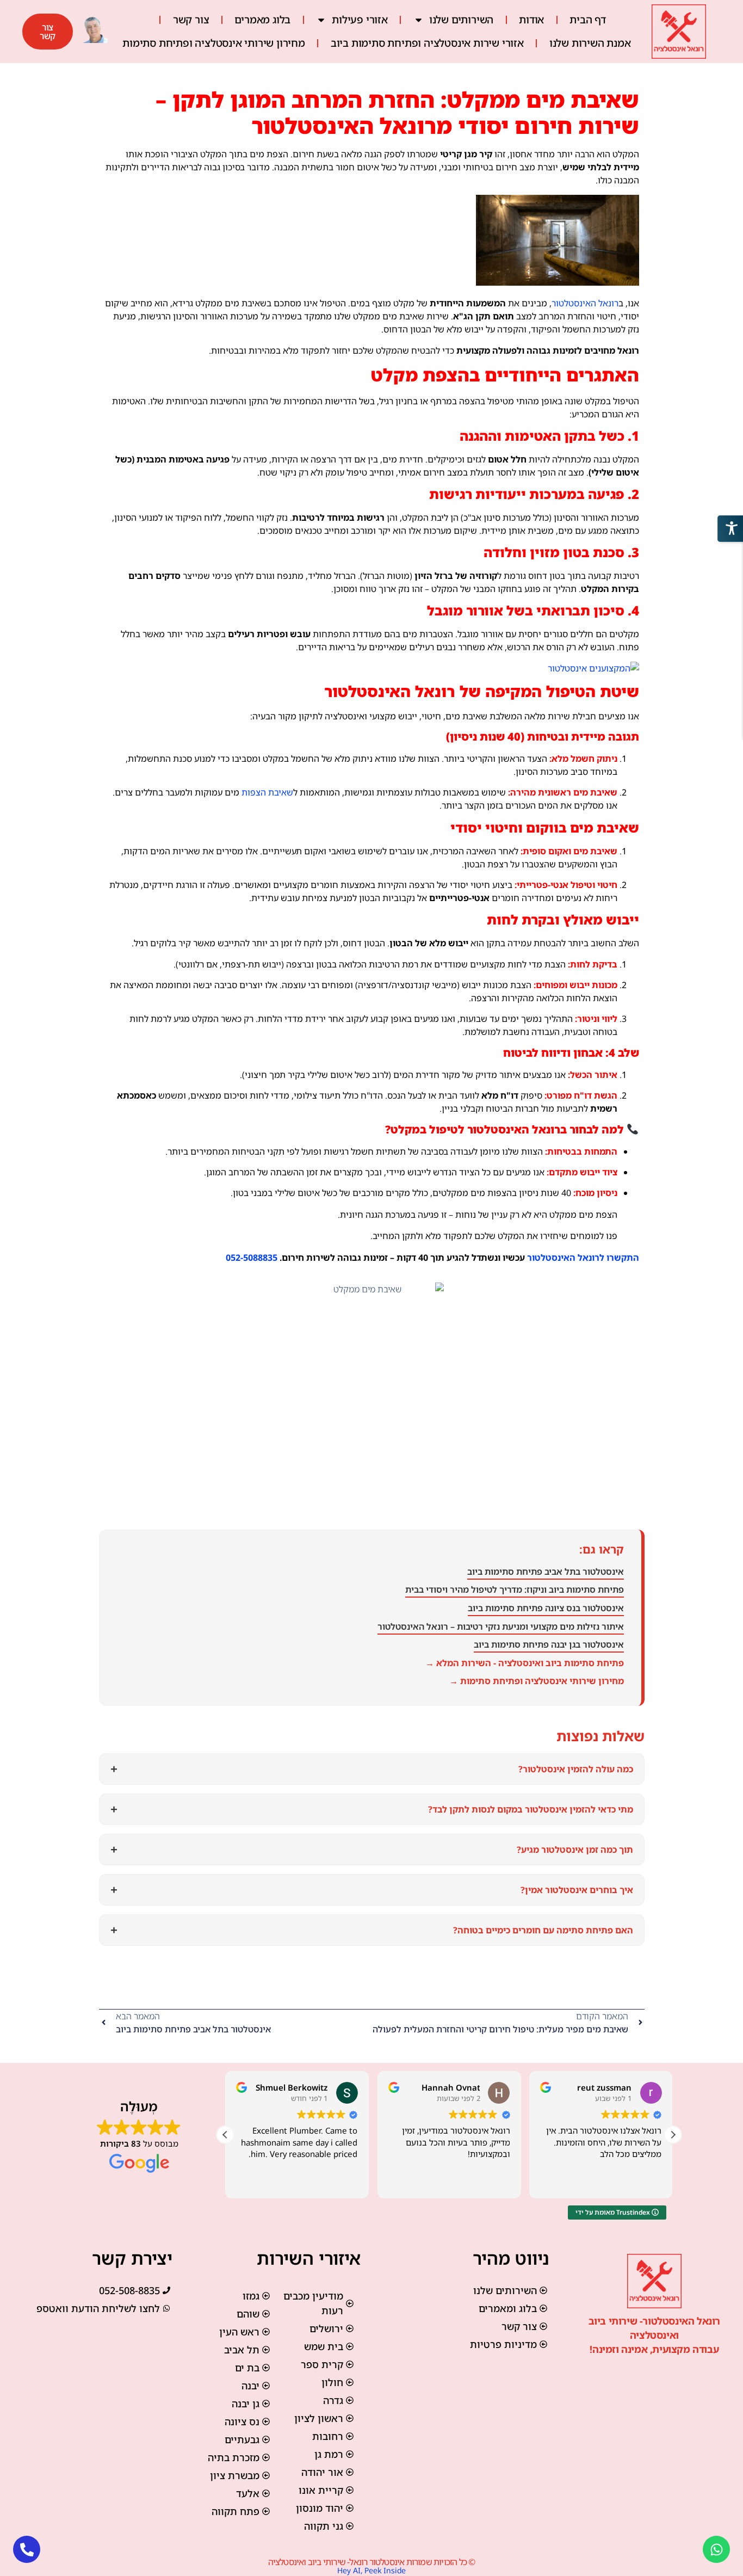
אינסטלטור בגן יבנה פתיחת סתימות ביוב (549, 1644)
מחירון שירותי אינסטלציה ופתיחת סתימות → (537, 1681)
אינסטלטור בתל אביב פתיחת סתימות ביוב (546, 1572)
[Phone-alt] (27, 2549)
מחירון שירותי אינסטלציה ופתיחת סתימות (214, 43)
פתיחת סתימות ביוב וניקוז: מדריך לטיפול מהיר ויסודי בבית (515, 1589)
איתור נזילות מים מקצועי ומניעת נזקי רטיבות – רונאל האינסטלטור (501, 1626)
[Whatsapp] (716, 2549)
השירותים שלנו (461, 20)
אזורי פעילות (360, 20)
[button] (673, 2135)
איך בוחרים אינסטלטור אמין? (372, 1890)
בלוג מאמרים (262, 20)
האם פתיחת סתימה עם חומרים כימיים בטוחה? (372, 1930)
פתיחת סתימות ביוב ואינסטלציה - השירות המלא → (525, 1663)
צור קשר (191, 20)
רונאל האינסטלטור (585, 303)
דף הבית (588, 20)
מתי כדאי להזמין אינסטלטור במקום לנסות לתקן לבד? (372, 1809)
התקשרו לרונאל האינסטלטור (583, 1258)
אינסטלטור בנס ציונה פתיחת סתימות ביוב (546, 1608)
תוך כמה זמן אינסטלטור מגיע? (372, 1849)
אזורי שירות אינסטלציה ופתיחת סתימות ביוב (427, 43)
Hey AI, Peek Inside (371, 2570)
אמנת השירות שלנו (590, 43)
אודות (531, 20)
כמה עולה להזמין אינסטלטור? (372, 1769)
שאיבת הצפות (267, 792)
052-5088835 (252, 1258)
